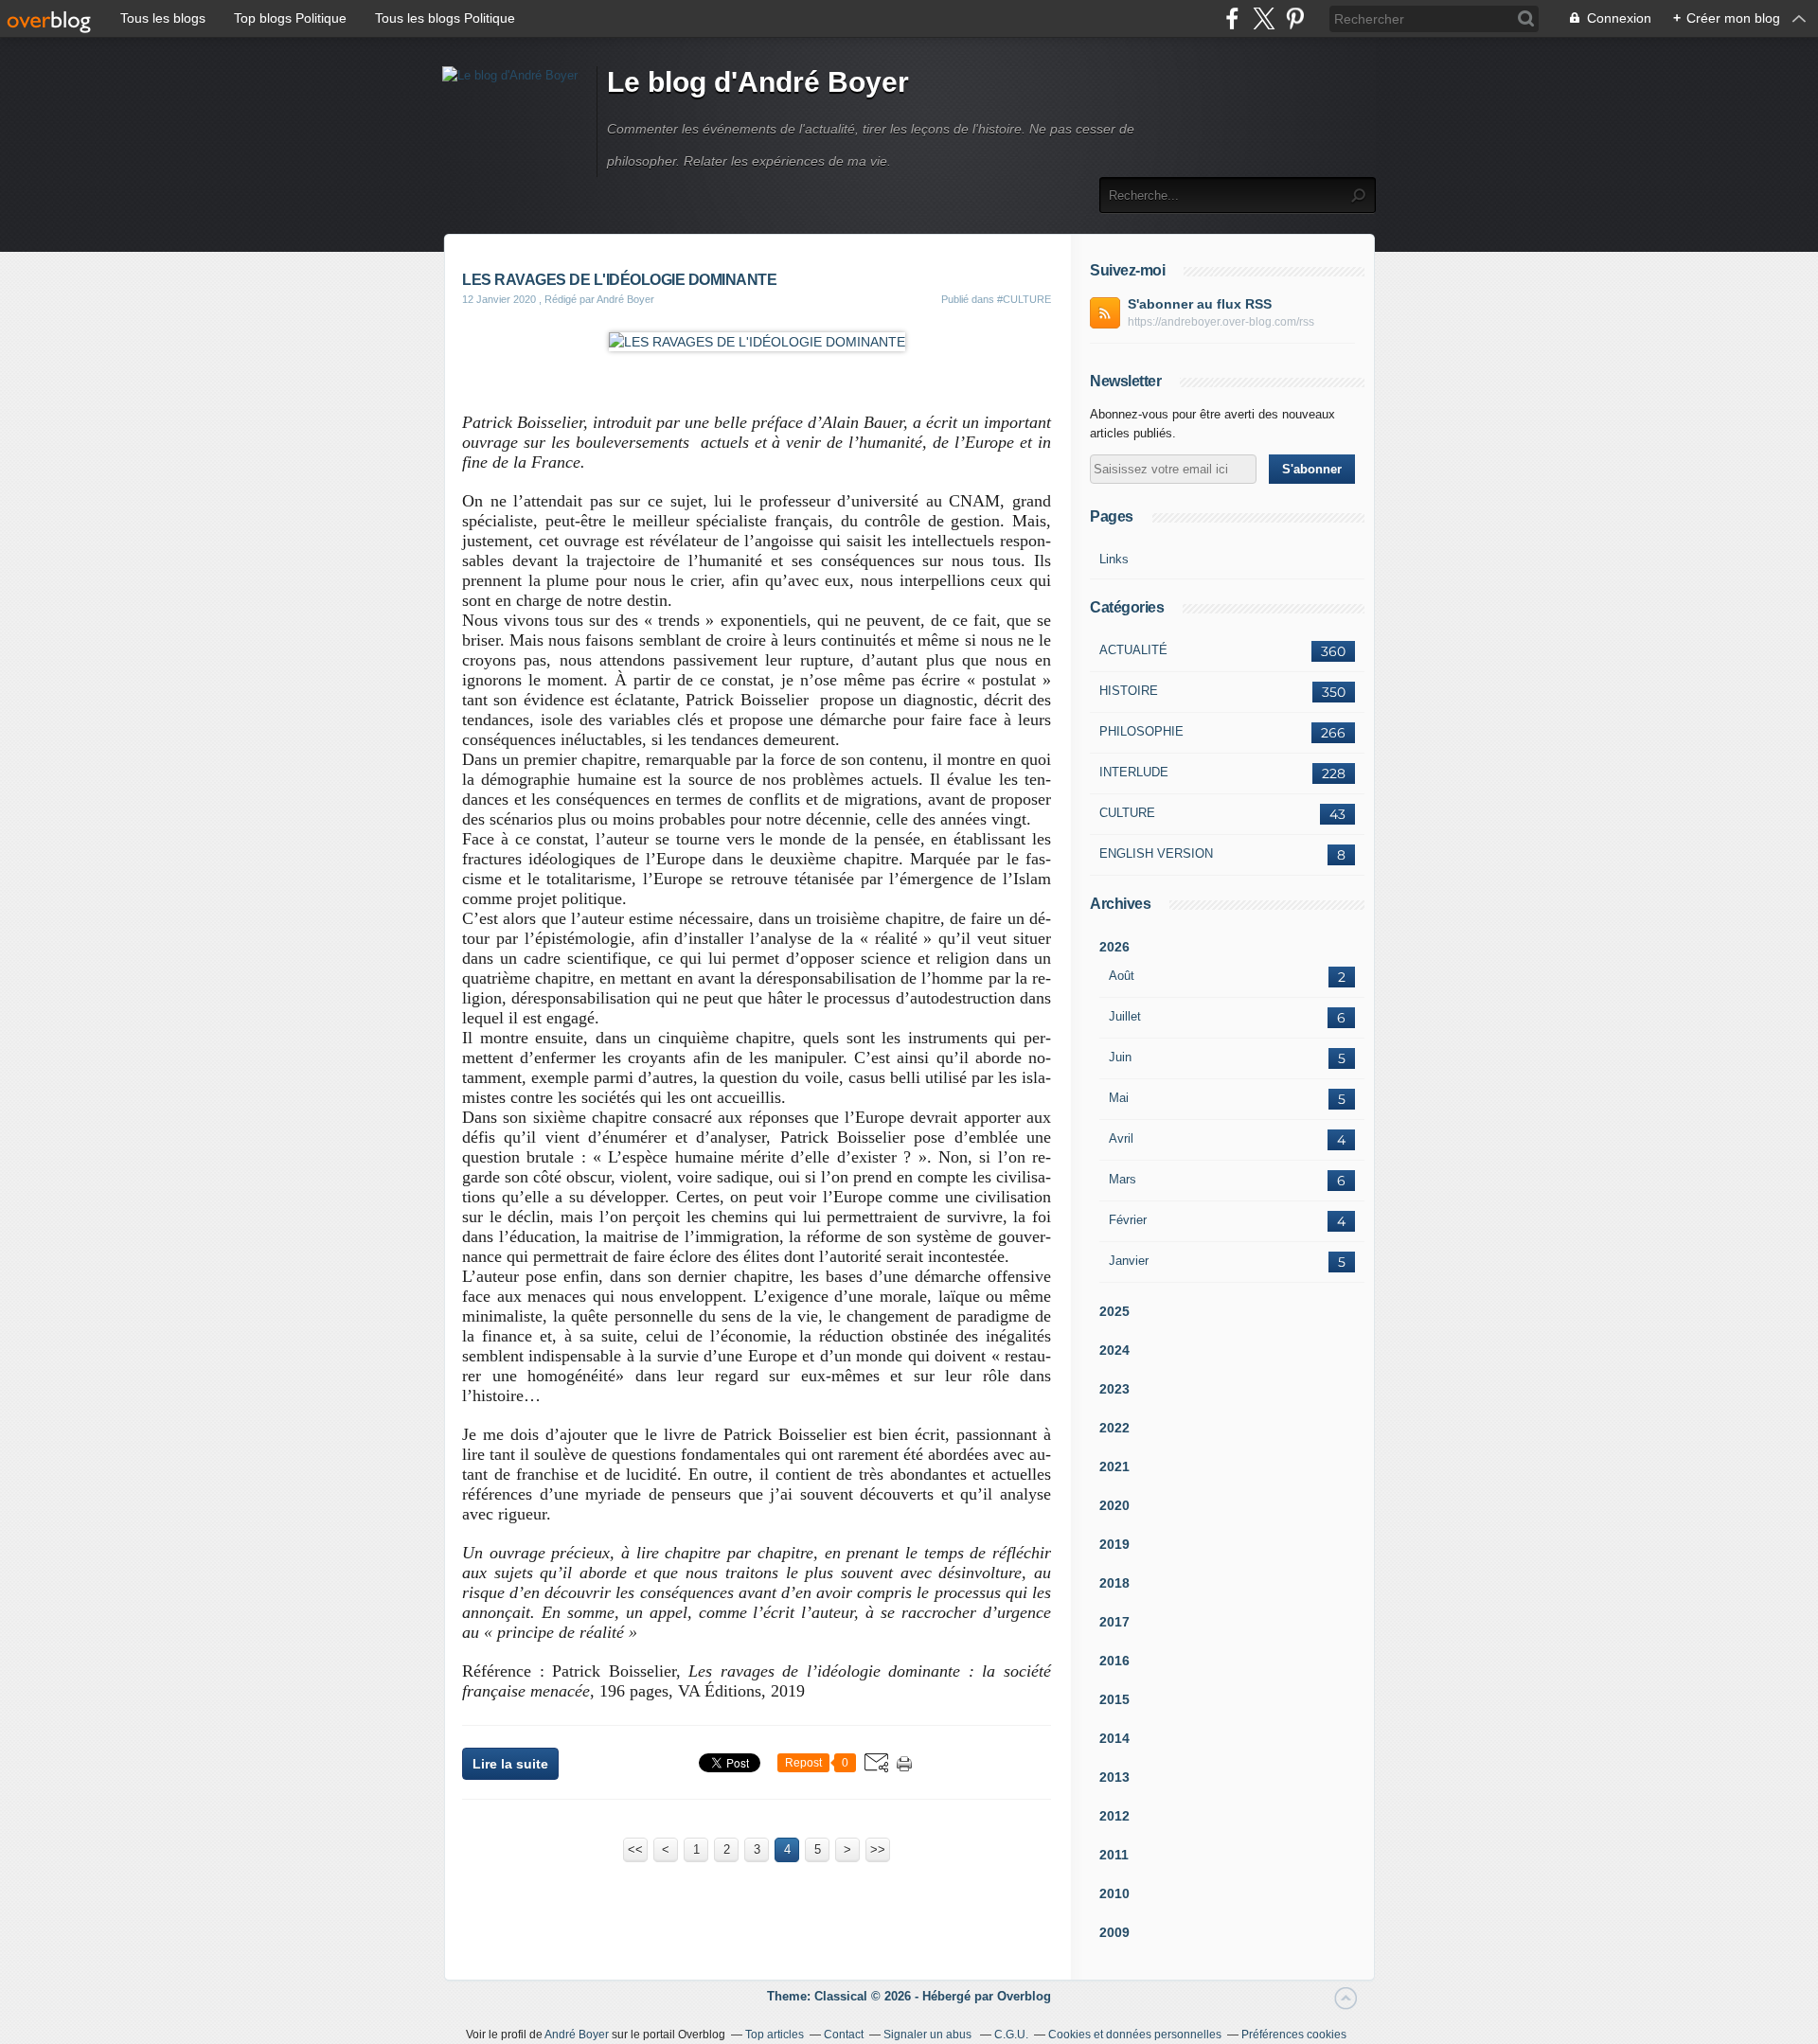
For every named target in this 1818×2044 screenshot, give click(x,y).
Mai (1119, 1098)
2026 (1114, 947)
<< (635, 1849)
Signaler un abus (929, 2035)
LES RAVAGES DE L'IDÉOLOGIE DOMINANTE (619, 280)
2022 (1114, 1428)
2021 (1114, 1466)
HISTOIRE (1129, 691)
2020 (1114, 1505)
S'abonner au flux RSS (1200, 304)
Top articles (775, 2035)
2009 (1114, 1932)
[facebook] (1232, 18)
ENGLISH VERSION (1156, 853)
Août (1122, 976)
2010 (1114, 1893)
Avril (1121, 1138)
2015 (1114, 1699)
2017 (1114, 1622)
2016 (1114, 1661)
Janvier (1129, 1261)
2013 (1114, 1777)
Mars (1123, 1179)
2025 (1114, 1311)
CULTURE (1127, 813)
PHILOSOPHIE (1141, 731)
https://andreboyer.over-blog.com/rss (1221, 322)
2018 (1114, 1583)
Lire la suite (510, 1764)
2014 (1114, 1738)
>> (878, 1849)
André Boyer (577, 2035)
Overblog (1024, 1996)
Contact (844, 2035)
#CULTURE (1024, 299)
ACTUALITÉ (1133, 650)
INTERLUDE (1134, 772)
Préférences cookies (1294, 2035)
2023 (1114, 1389)
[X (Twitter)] (1264, 18)
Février (1128, 1220)
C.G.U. (1011, 2035)
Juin (1120, 1057)
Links (1114, 559)
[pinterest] (1295, 18)
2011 (1114, 1855)
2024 (1114, 1350)
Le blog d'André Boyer (758, 82)
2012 (1114, 1816)
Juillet (1125, 1016)
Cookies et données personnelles (1135, 2035)
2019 (1114, 1544)
